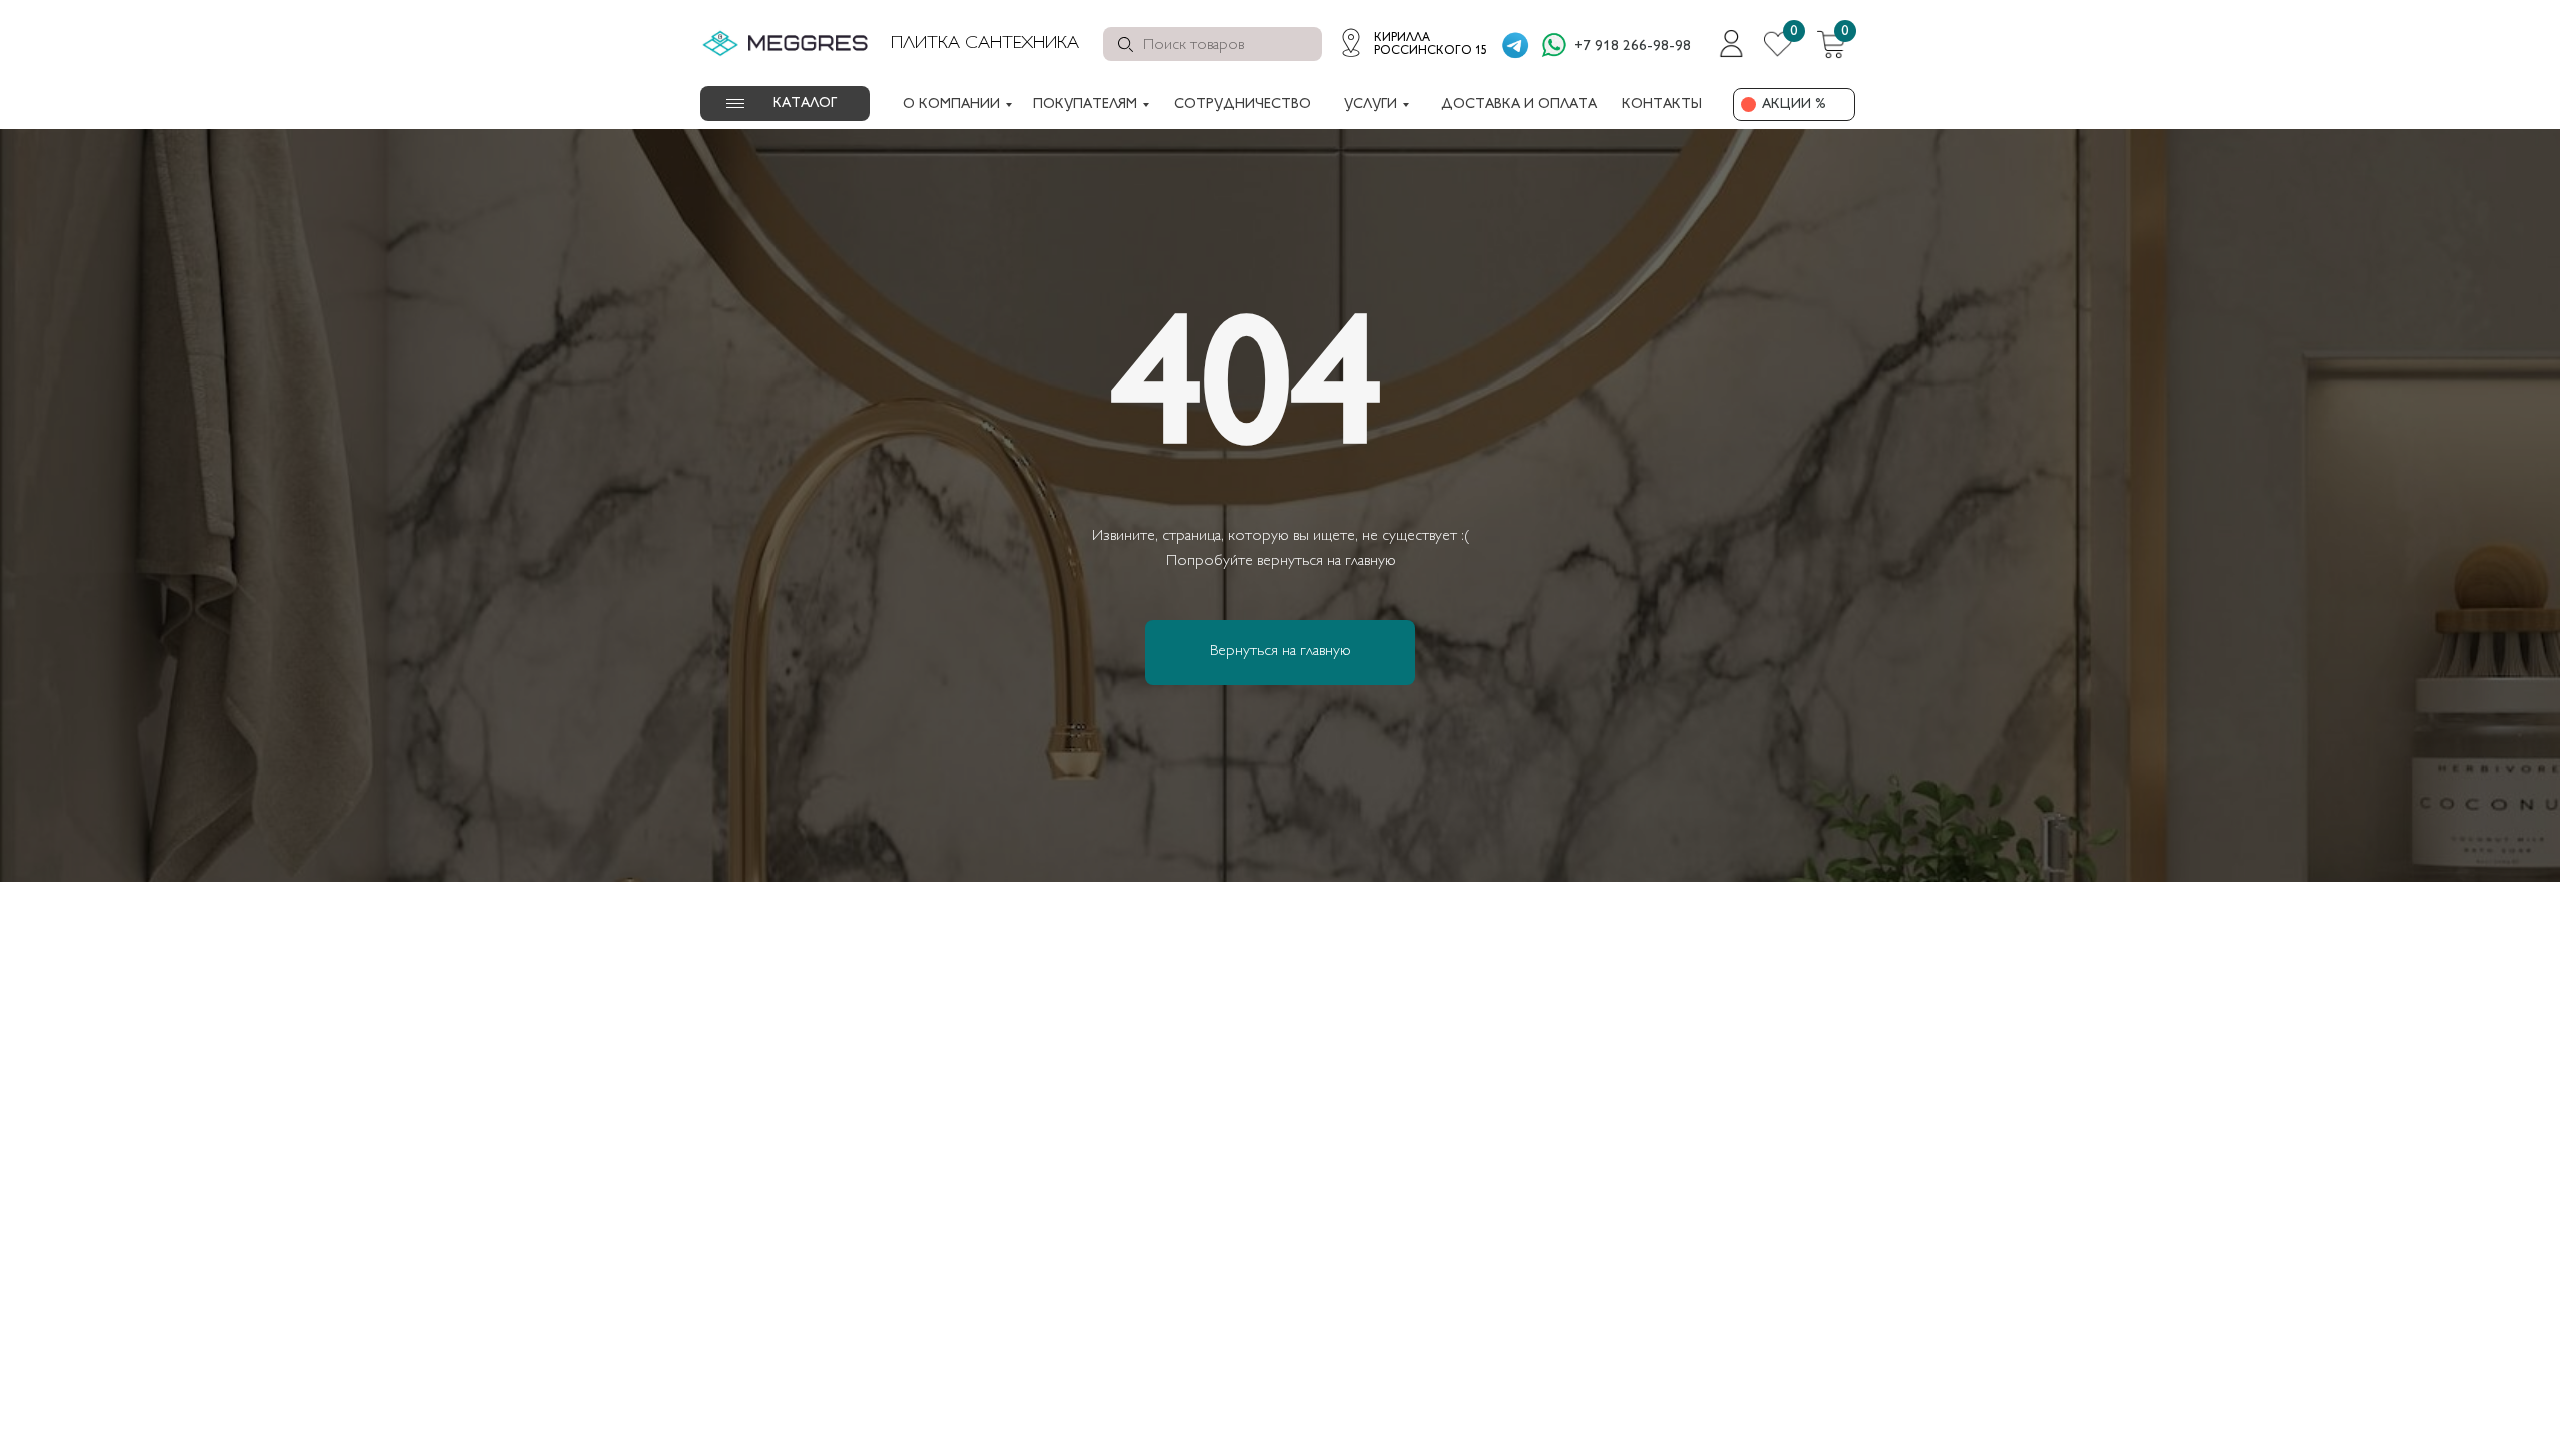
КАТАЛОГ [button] (805, 103)
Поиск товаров (1193, 45)
